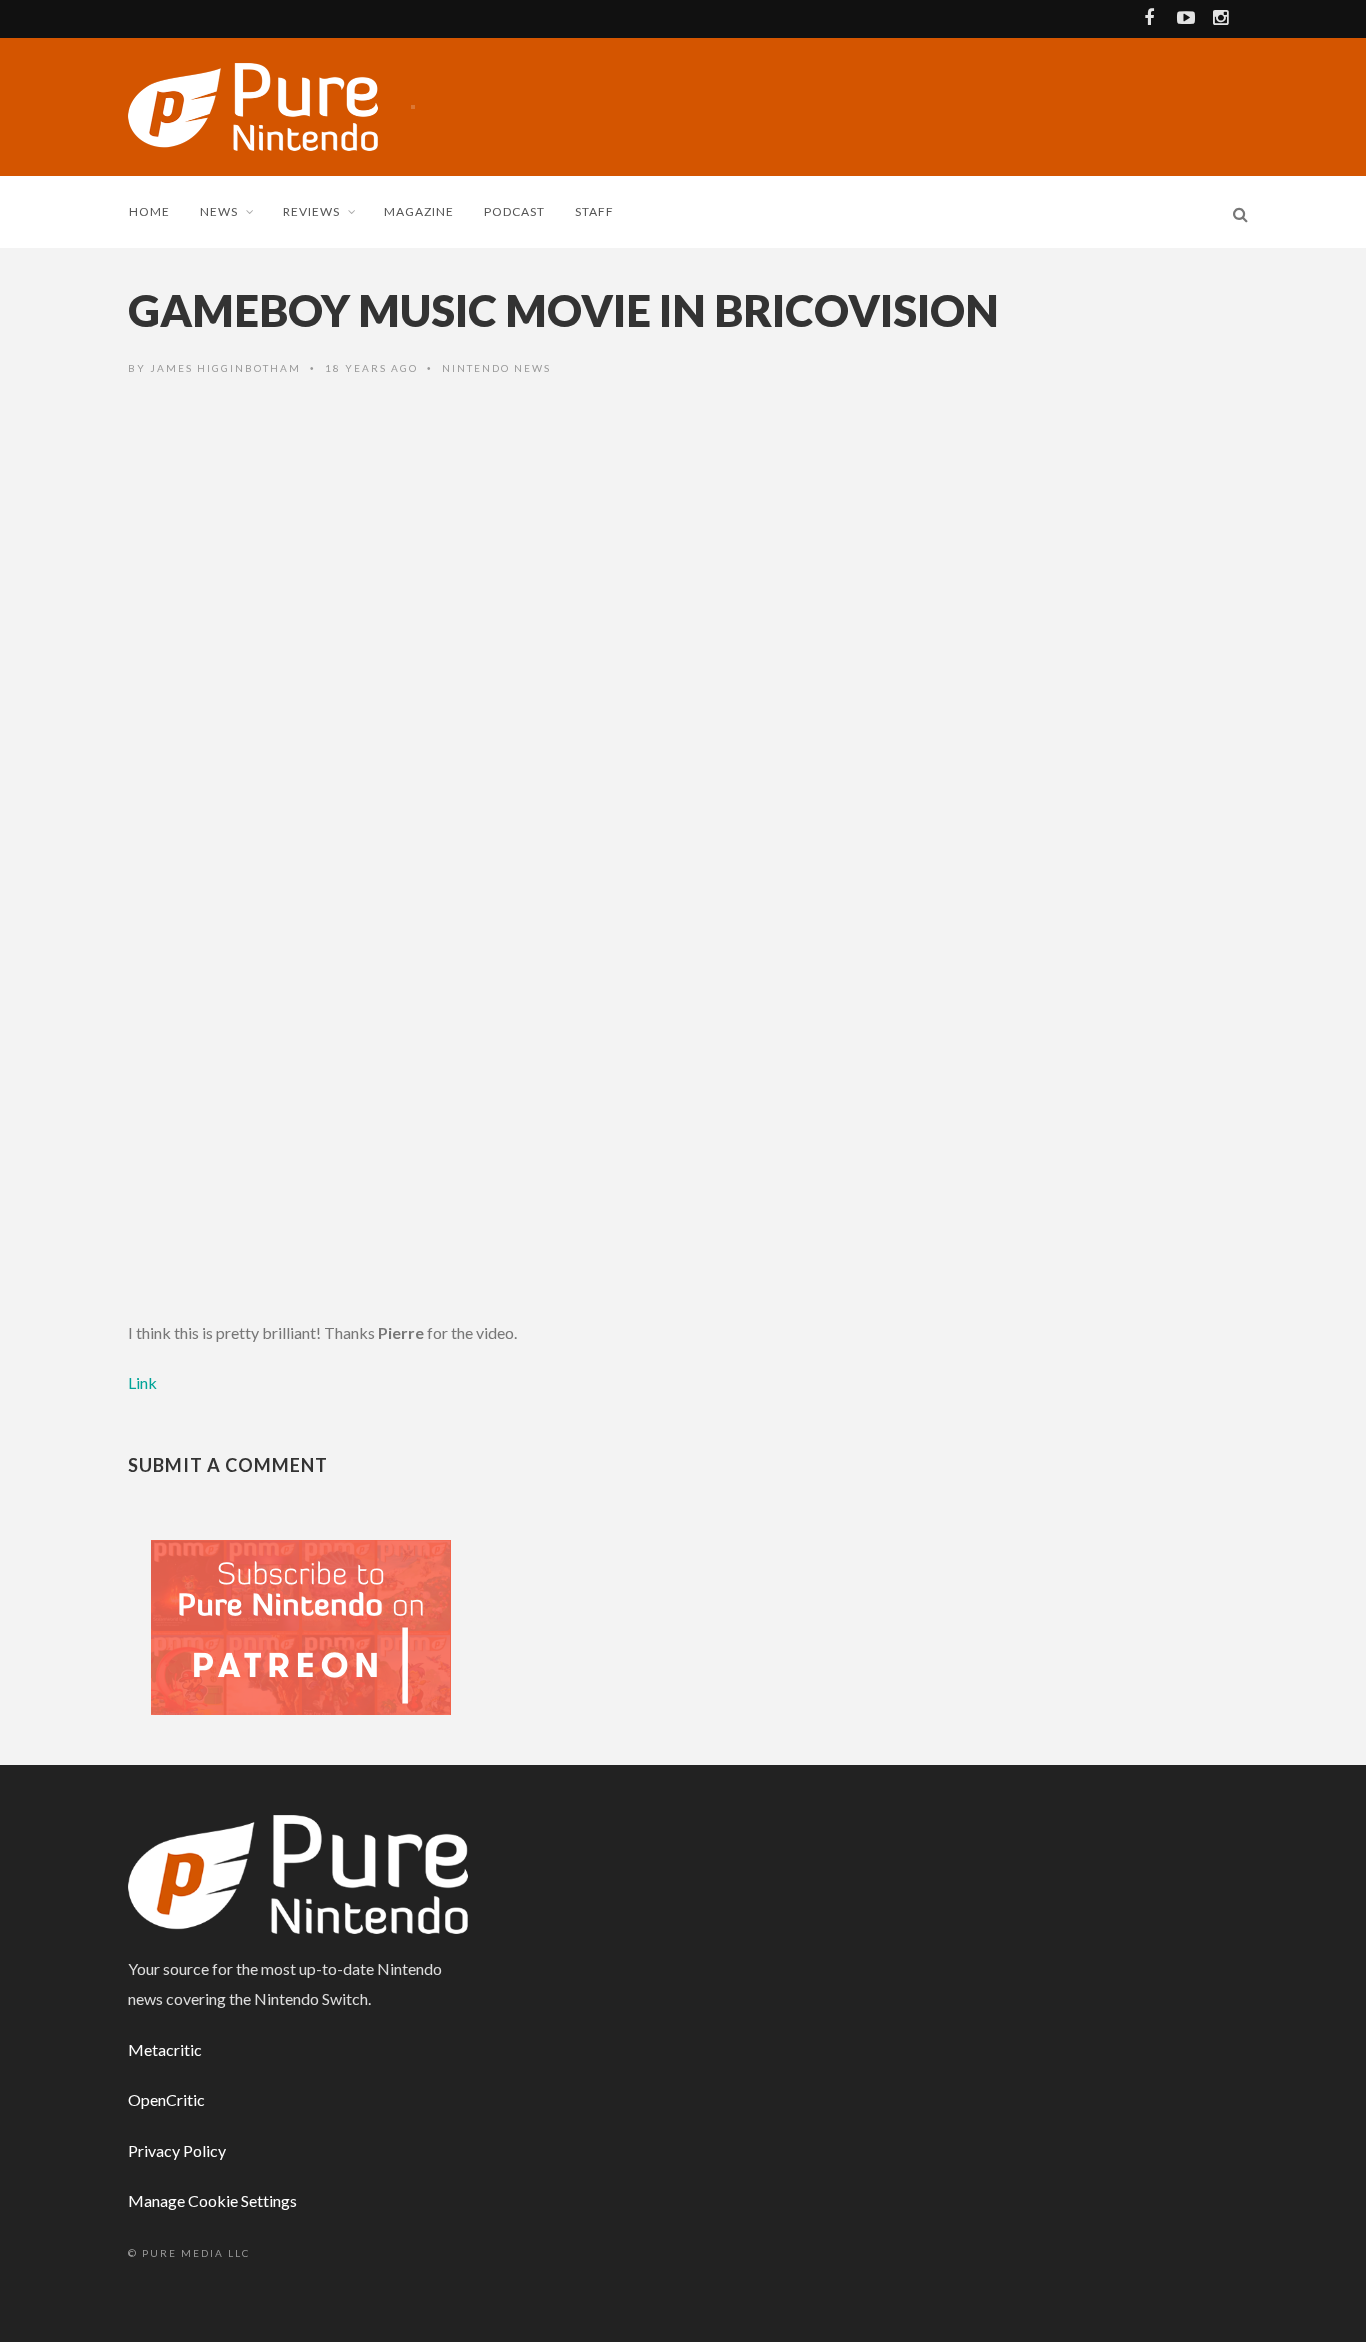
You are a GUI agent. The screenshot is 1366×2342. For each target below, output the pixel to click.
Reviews (311, 211)
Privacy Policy (177, 2150)
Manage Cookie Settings (212, 2200)
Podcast (514, 211)
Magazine (419, 211)
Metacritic (165, 2049)
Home (149, 211)
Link (142, 1382)
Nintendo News (496, 368)
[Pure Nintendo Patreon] (301, 1625)
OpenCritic (166, 2099)
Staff (594, 211)
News (219, 211)
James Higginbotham (225, 368)
